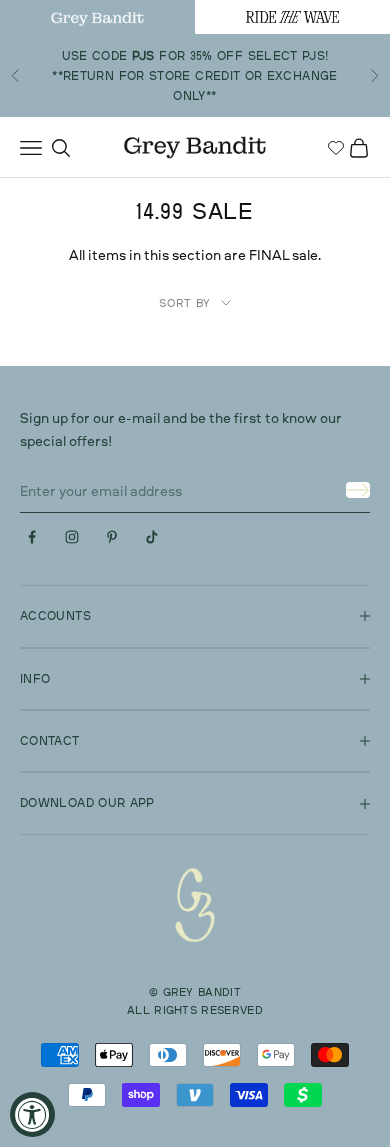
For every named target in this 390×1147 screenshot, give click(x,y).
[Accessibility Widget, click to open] (32, 1114)
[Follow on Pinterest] (112, 537)
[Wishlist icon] (336, 148)
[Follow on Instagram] (72, 537)
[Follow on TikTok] (152, 537)
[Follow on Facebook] (32, 537)
